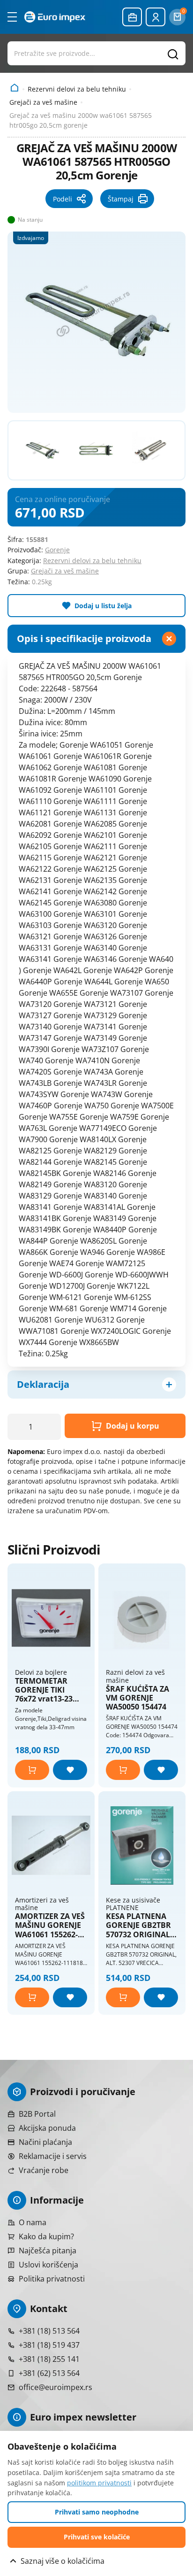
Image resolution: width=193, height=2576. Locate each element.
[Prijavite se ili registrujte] (156, 17)
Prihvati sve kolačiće (97, 2537)
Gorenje (57, 550)
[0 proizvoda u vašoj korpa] (177, 17)
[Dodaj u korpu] (32, 1770)
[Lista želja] (70, 1770)
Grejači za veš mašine (43, 102)
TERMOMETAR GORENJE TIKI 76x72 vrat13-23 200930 (44, 1690)
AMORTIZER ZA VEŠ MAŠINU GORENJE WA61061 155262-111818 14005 (50, 1926)
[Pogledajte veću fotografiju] (96, 321)
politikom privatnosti (99, 2483)
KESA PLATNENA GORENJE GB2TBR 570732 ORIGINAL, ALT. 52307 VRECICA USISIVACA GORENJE (142, 1926)
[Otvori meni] (12, 17)
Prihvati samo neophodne (97, 2512)
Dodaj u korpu (133, 1426)
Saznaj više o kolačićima (63, 2561)
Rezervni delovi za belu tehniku (77, 89)
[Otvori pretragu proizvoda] (96, 53)
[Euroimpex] (55, 17)
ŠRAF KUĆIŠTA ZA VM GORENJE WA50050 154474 (137, 1698)
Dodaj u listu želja (103, 606)
